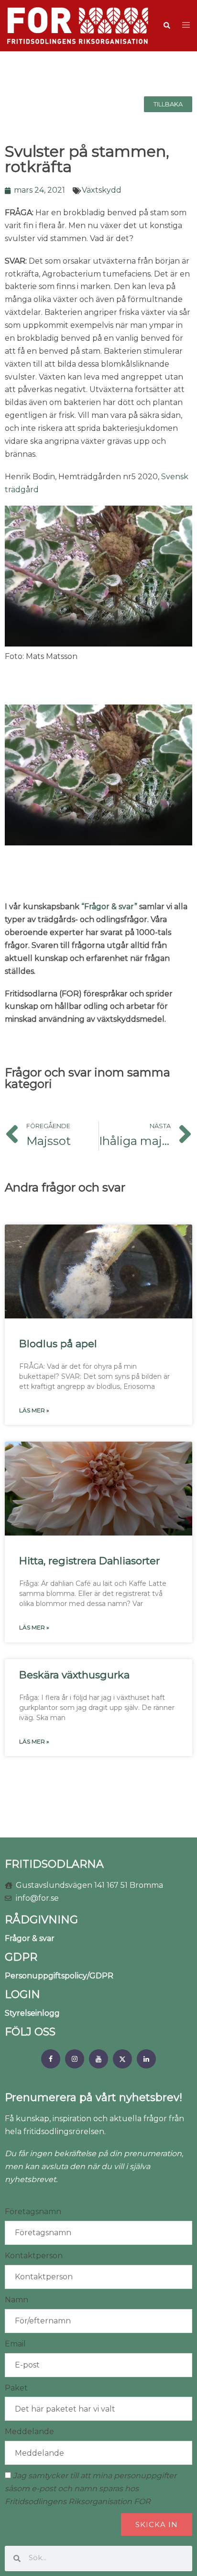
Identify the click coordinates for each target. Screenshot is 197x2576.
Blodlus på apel (58, 1344)
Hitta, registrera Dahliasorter (89, 1561)
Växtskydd (102, 190)
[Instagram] (75, 2059)
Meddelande (29, 2432)
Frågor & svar (30, 1938)
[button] (166, 25)
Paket (16, 2388)
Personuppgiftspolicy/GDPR (59, 1976)
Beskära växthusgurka (74, 1675)
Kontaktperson (34, 2256)
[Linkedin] (146, 2059)
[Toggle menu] (186, 26)
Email (15, 2344)
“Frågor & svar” (109, 907)
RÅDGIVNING (41, 1920)
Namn (16, 2300)
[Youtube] (98, 2059)
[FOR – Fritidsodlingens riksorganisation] (78, 25)
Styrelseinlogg (32, 2013)
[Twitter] (122, 2059)
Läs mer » (34, 1410)
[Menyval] (51, 2059)
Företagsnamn (33, 2212)
